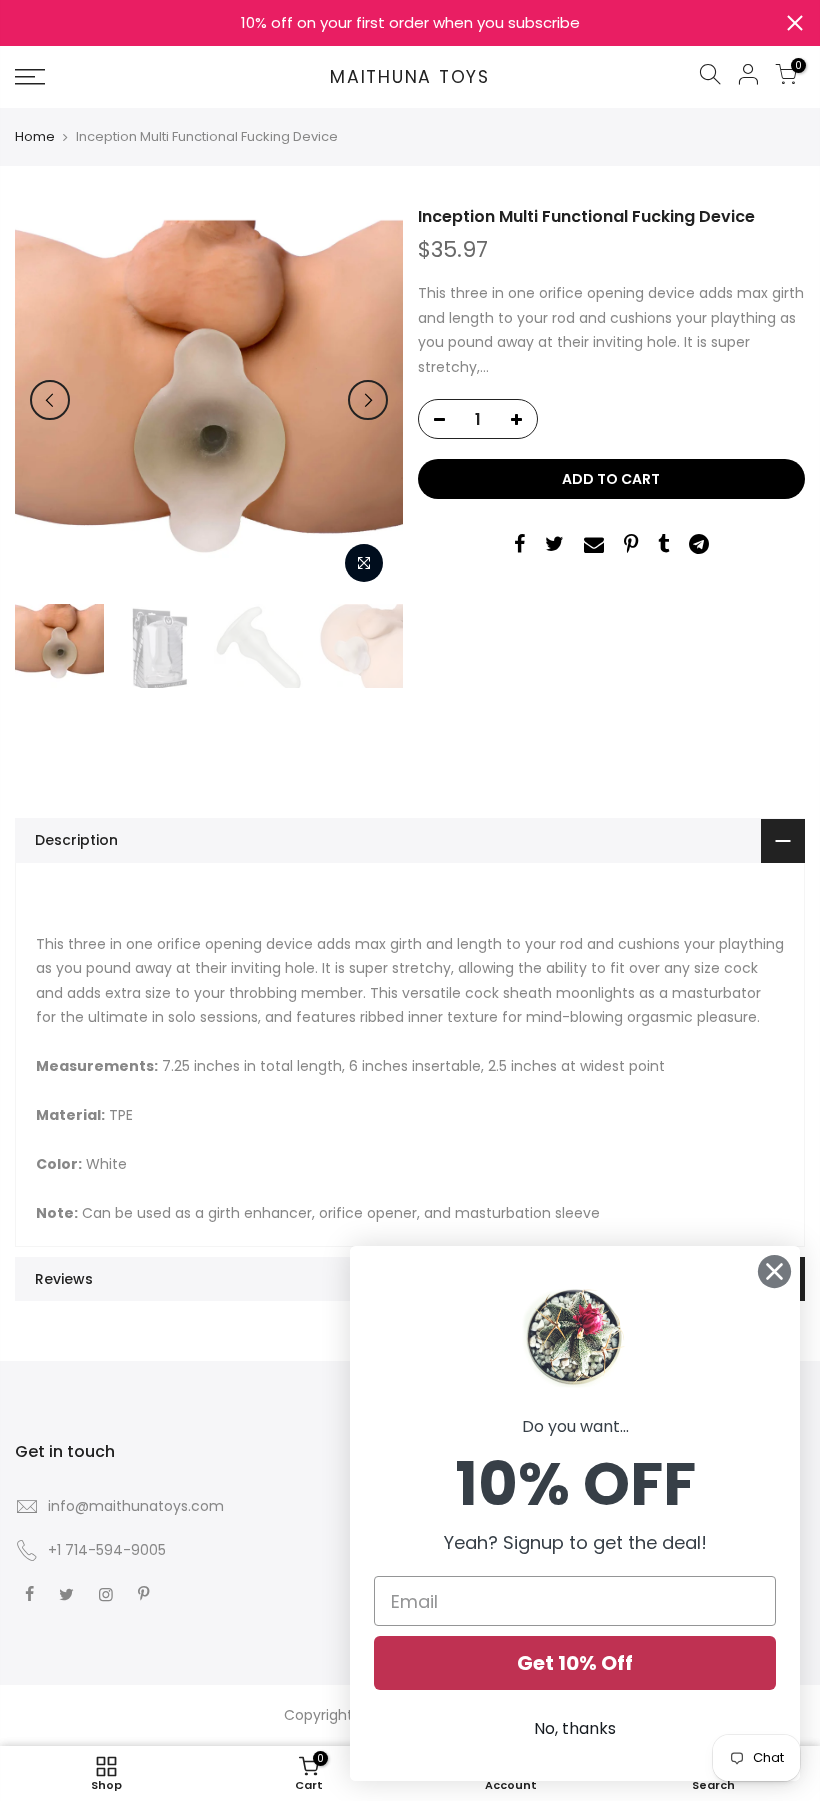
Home (35, 137)
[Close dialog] (774, 1271)
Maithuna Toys (410, 78)
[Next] (368, 400)
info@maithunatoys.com (136, 1506)
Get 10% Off (575, 1663)
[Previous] (50, 400)
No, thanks (575, 1728)
